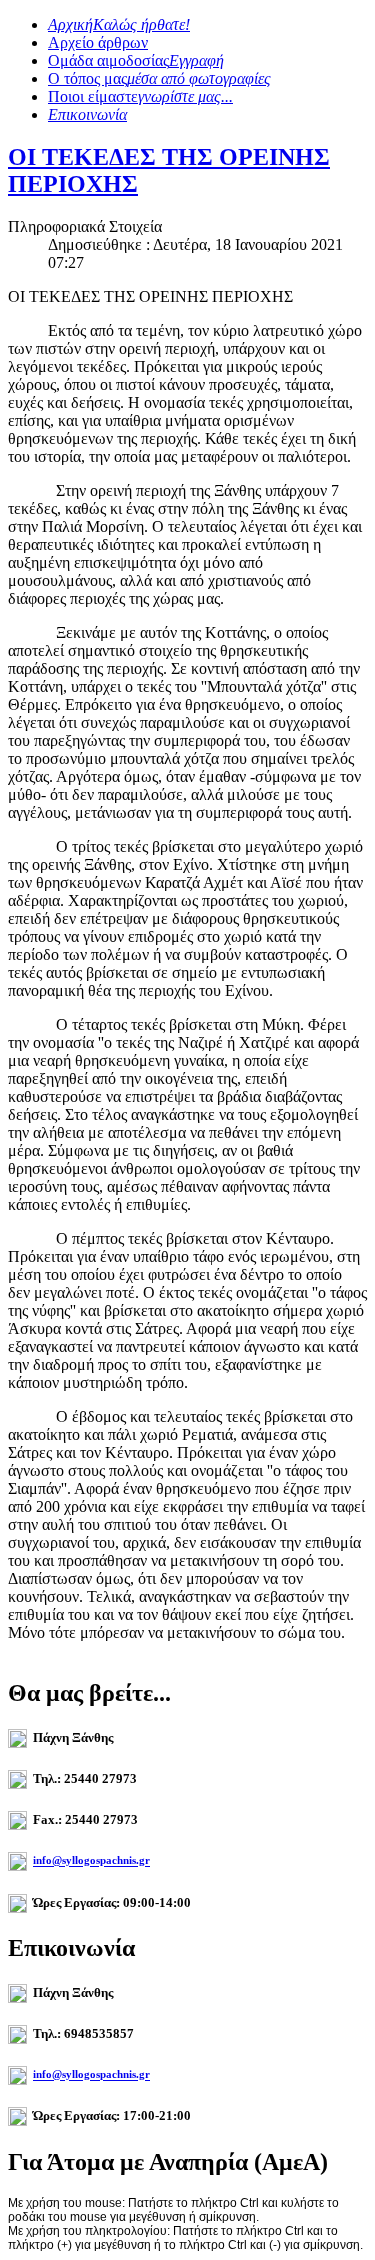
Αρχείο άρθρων (98, 42)
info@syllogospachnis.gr (91, 1861)
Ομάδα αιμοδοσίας (136, 60)
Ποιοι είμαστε (140, 96)
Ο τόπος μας (159, 78)
